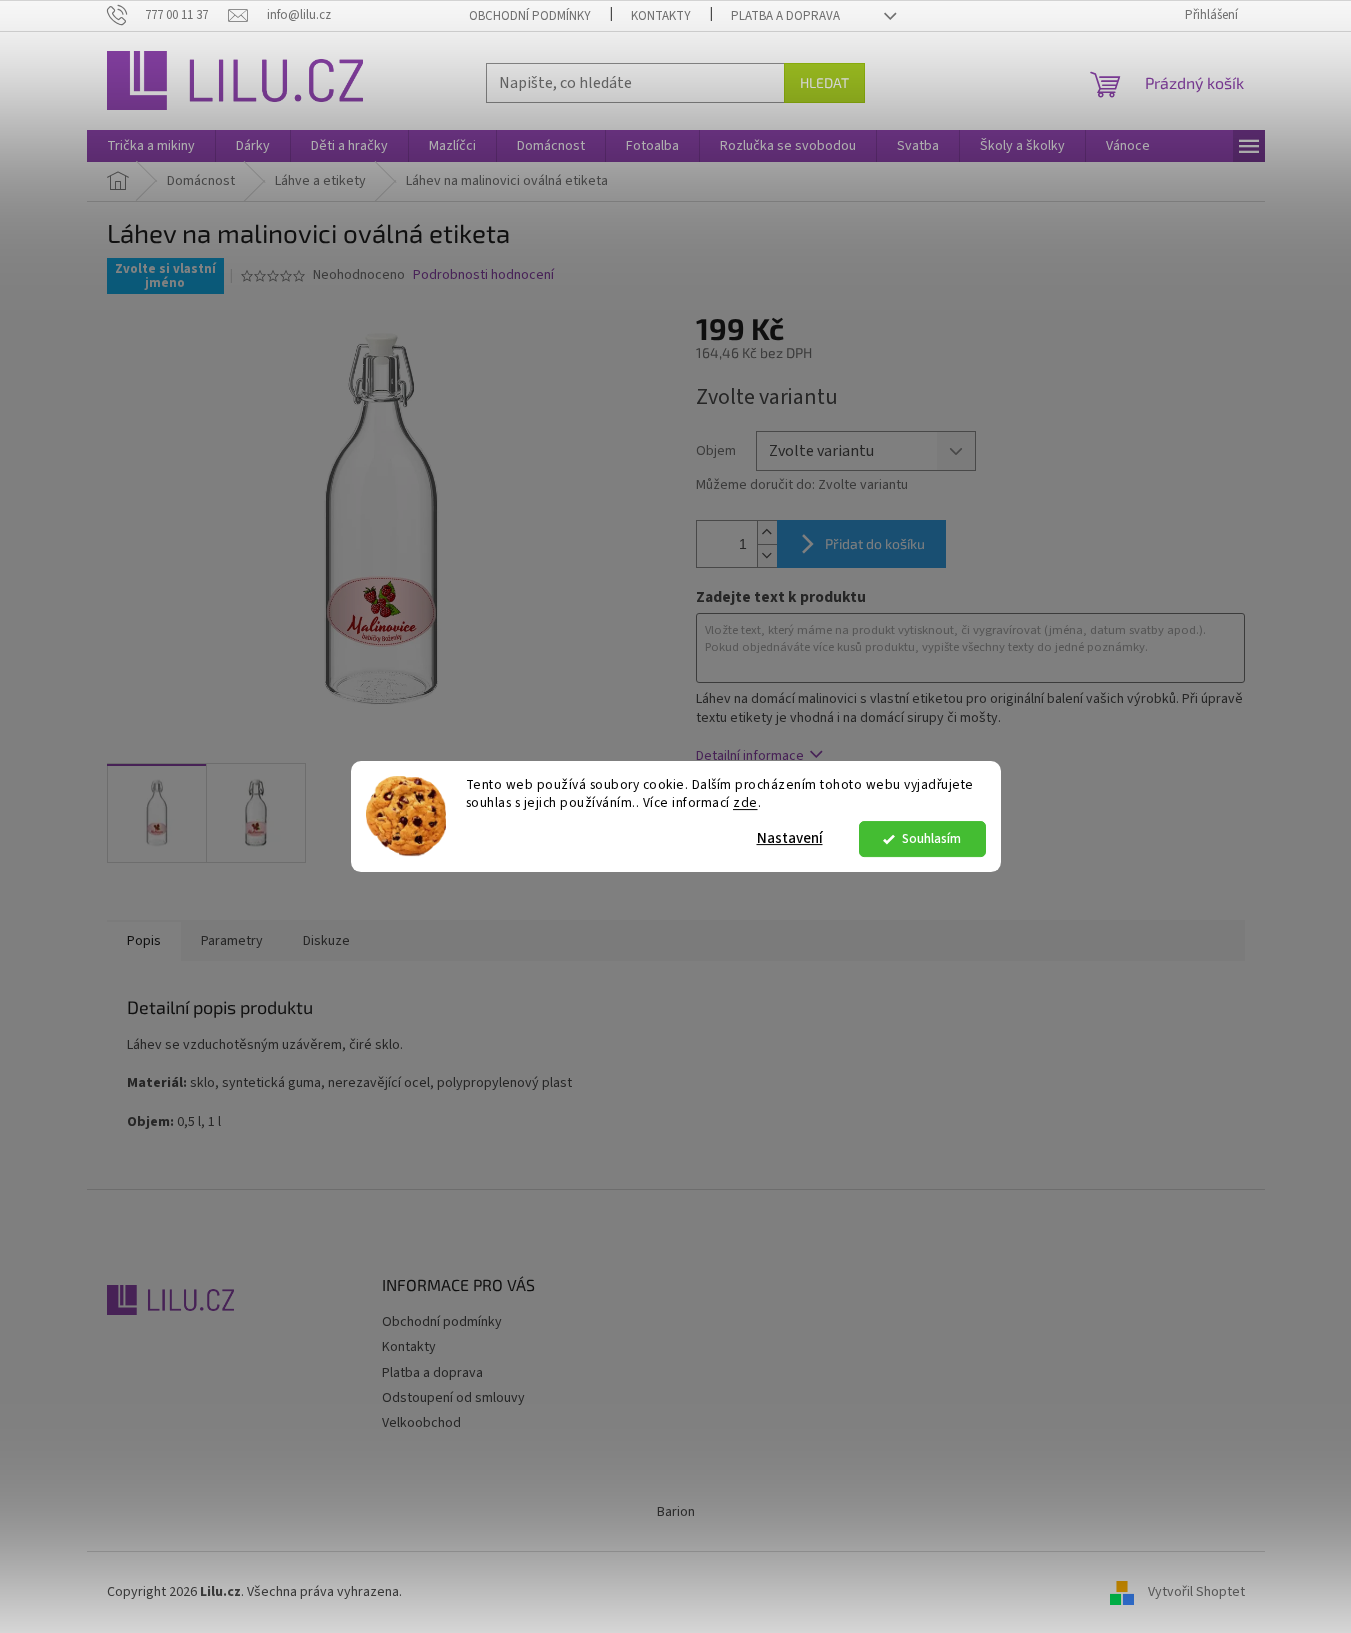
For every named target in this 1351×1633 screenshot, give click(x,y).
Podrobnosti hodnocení (483, 275)
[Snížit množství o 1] (767, 555)
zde (745, 803)
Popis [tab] (144, 941)
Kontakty (661, 16)
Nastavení (790, 838)
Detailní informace (750, 756)
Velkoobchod (421, 1423)
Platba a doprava (785, 16)
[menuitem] (151, 146)
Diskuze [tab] (326, 941)
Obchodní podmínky (530, 16)
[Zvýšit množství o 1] (767, 532)
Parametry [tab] (232, 941)
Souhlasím (931, 838)
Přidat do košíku (875, 543)
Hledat (824, 82)
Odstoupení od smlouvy (453, 1398)
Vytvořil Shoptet (1196, 1592)
